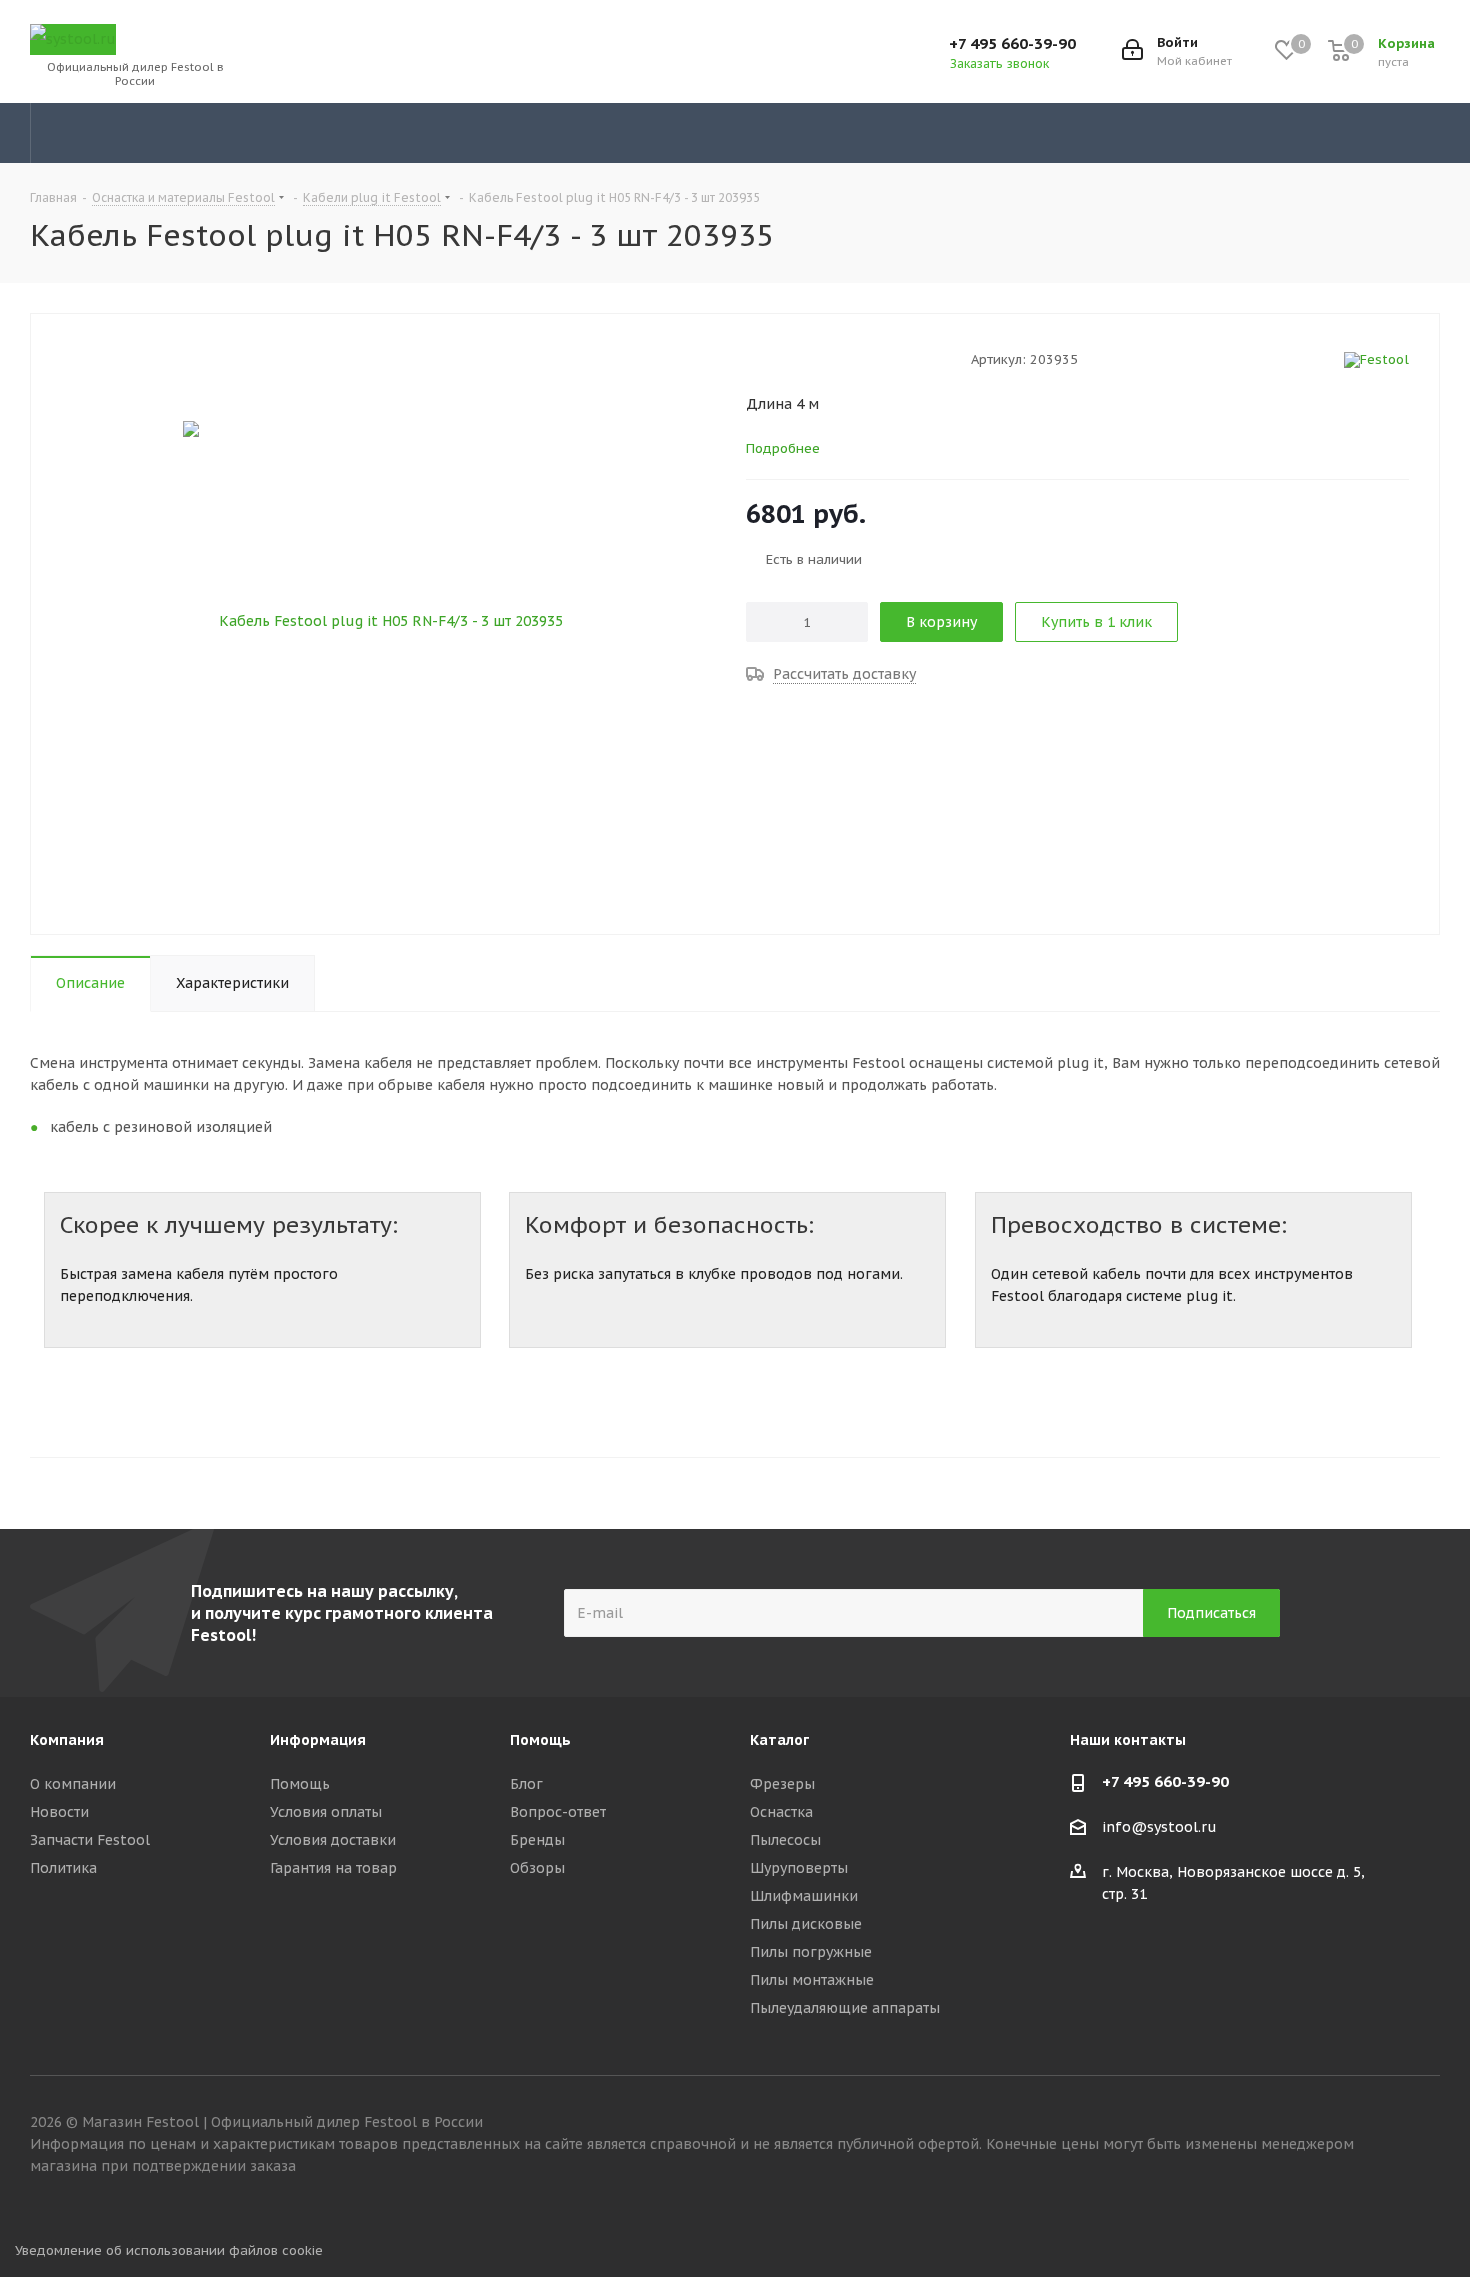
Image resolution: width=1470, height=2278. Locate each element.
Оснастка (781, 1812)
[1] (755, 359)
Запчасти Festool (90, 1840)
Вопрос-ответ (558, 1812)
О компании (73, 1784)
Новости (59, 1812)
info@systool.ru (1159, 1828)
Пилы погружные (811, 1952)
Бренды (537, 1840)
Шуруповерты (799, 1868)
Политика (63, 1868)
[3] (793, 359)
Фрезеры (782, 1784)
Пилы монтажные (812, 1980)
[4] (812, 359)
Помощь (300, 1784)
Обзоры (537, 1868)
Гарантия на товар (333, 1868)
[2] (774, 359)
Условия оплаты (326, 1812)
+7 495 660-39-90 (1012, 43)
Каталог (779, 1740)
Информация (318, 1740)
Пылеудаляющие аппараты (845, 2008)
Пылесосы (785, 1840)
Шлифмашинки (804, 1896)
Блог (526, 1784)
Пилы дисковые (806, 1924)
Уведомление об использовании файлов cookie (169, 2250)
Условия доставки (333, 1840)
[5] (831, 359)
